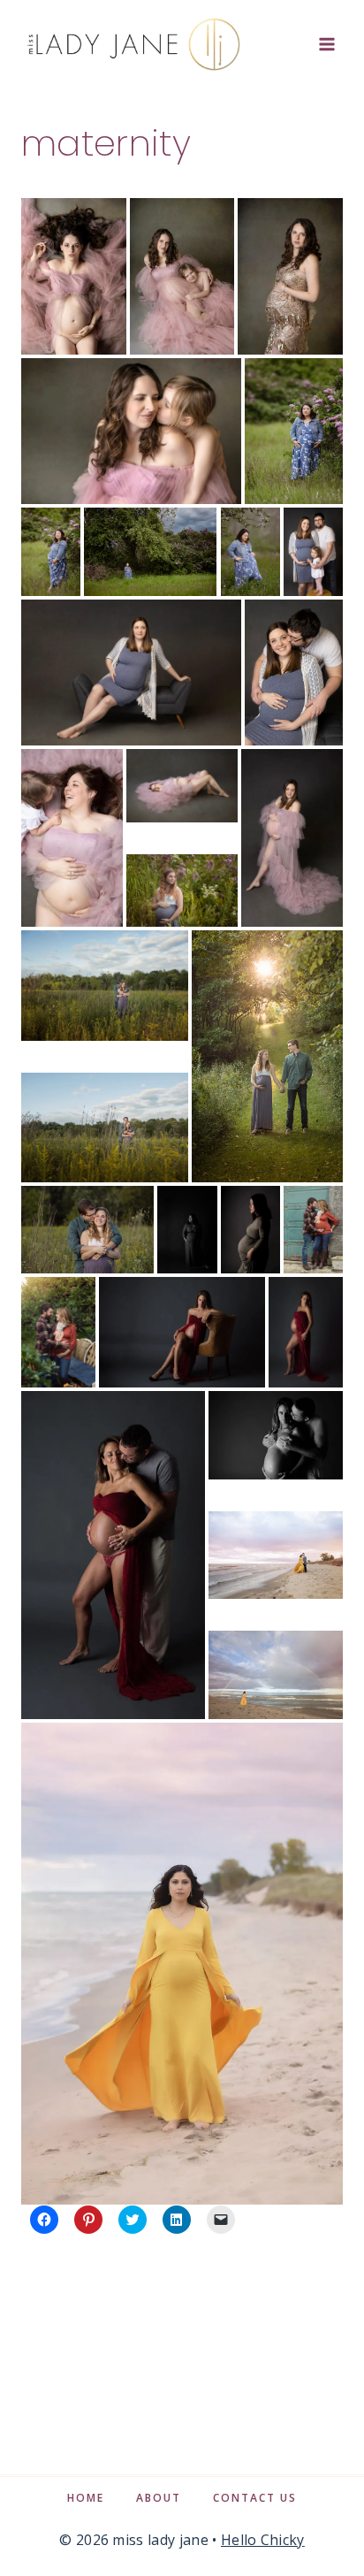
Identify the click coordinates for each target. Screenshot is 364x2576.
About (159, 2498)
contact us (255, 2498)
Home (86, 2498)
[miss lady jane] (132, 44)
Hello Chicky (263, 2540)
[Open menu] (326, 44)
